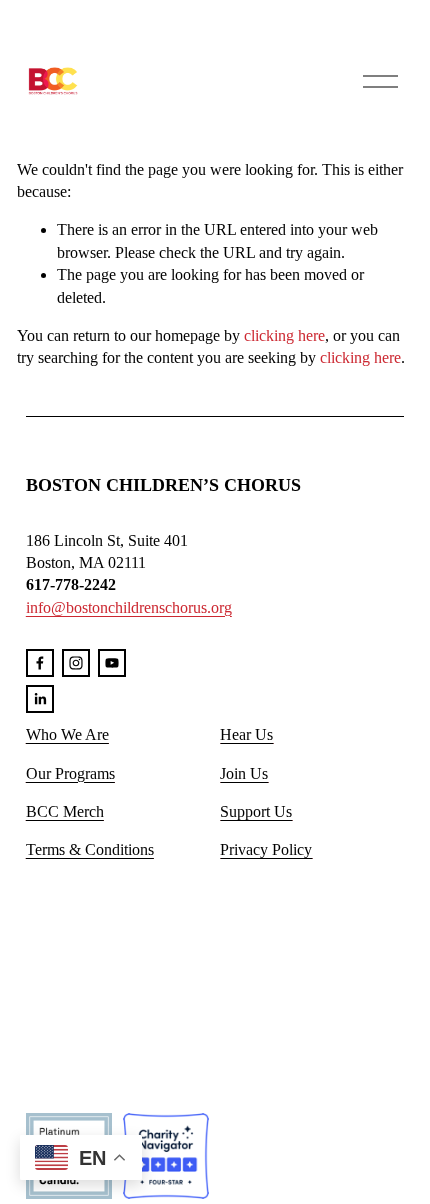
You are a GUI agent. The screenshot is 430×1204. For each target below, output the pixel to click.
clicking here (284, 335)
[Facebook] (40, 663)
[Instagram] (76, 663)
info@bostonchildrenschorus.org (129, 607)
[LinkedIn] (40, 699)
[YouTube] (112, 663)
